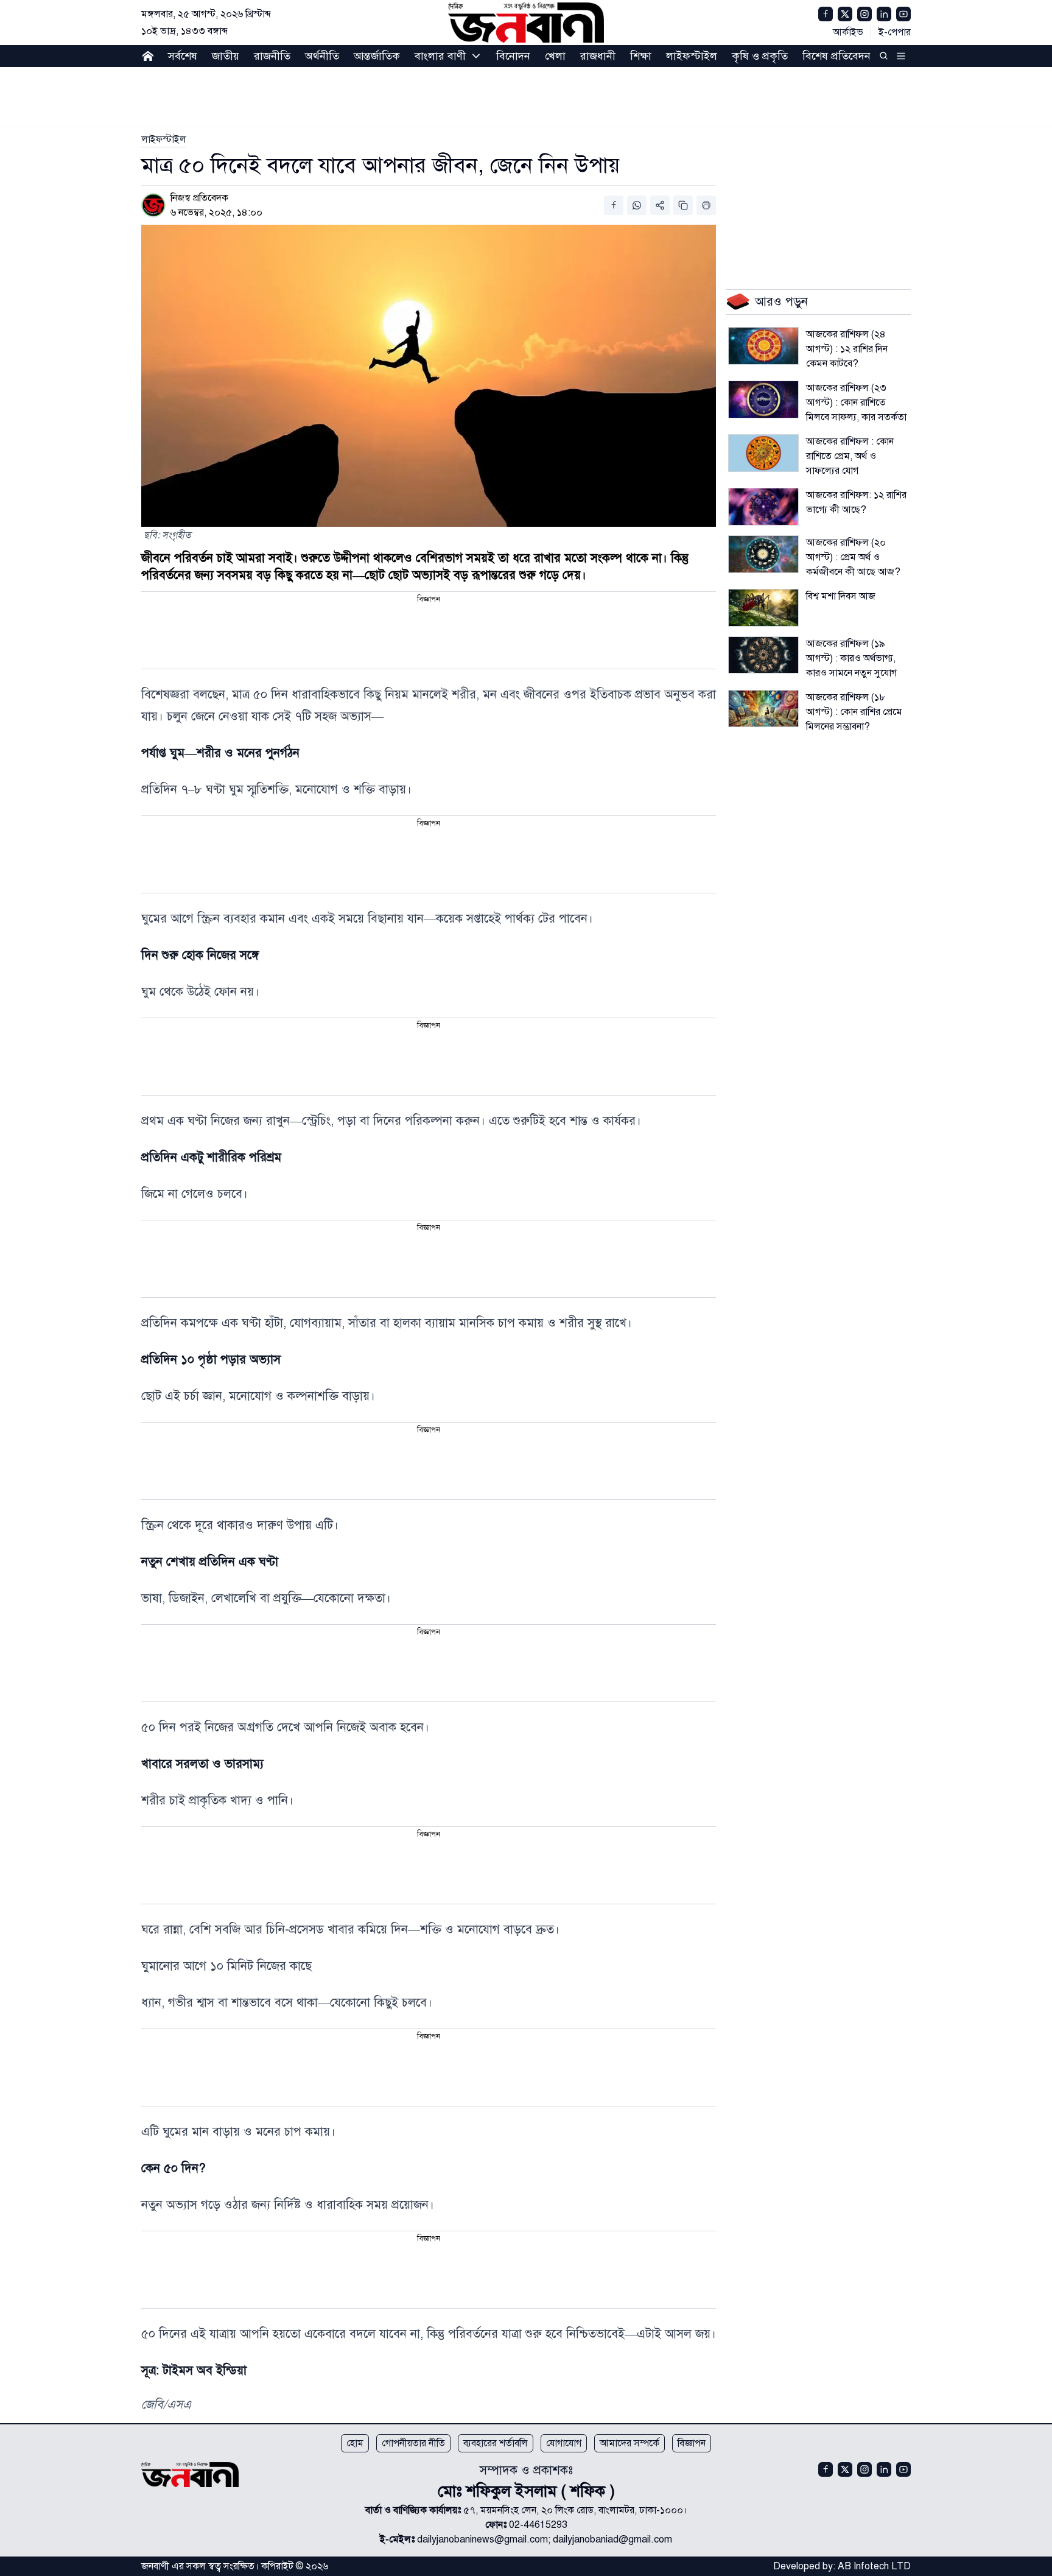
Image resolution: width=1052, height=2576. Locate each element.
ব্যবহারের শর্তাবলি (496, 2443)
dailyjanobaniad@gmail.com (612, 2539)
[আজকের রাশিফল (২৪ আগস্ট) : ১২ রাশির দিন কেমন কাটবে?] (763, 346)
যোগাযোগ (564, 2443)
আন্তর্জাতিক (377, 56)
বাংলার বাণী (440, 56)
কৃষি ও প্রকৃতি (760, 56)
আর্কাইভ (848, 32)
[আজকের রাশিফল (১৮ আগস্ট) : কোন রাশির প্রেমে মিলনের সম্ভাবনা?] (763, 709)
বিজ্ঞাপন (692, 2443)
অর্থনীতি (322, 56)
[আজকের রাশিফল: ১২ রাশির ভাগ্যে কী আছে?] (763, 507)
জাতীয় (226, 56)
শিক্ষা (641, 56)
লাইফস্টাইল (692, 56)
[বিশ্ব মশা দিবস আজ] (763, 608)
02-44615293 (538, 2525)
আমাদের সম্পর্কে (629, 2443)
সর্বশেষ (183, 56)
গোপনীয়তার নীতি (413, 2443)
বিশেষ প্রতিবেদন (836, 56)
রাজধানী (598, 56)
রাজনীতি (272, 56)
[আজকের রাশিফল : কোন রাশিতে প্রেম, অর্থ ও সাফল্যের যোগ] (763, 453)
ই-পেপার (895, 32)
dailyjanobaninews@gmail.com (482, 2539)
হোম (355, 2443)
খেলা (555, 56)
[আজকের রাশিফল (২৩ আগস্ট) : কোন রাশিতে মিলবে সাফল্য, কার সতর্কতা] (763, 399)
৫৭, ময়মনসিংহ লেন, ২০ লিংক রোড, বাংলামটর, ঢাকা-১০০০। (575, 2510)
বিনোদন (513, 56)
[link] (164, 139)
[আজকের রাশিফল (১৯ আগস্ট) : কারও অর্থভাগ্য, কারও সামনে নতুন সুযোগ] (763, 655)
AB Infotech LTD (874, 2566)
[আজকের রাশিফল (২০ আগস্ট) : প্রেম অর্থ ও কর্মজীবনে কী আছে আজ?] (763, 554)
